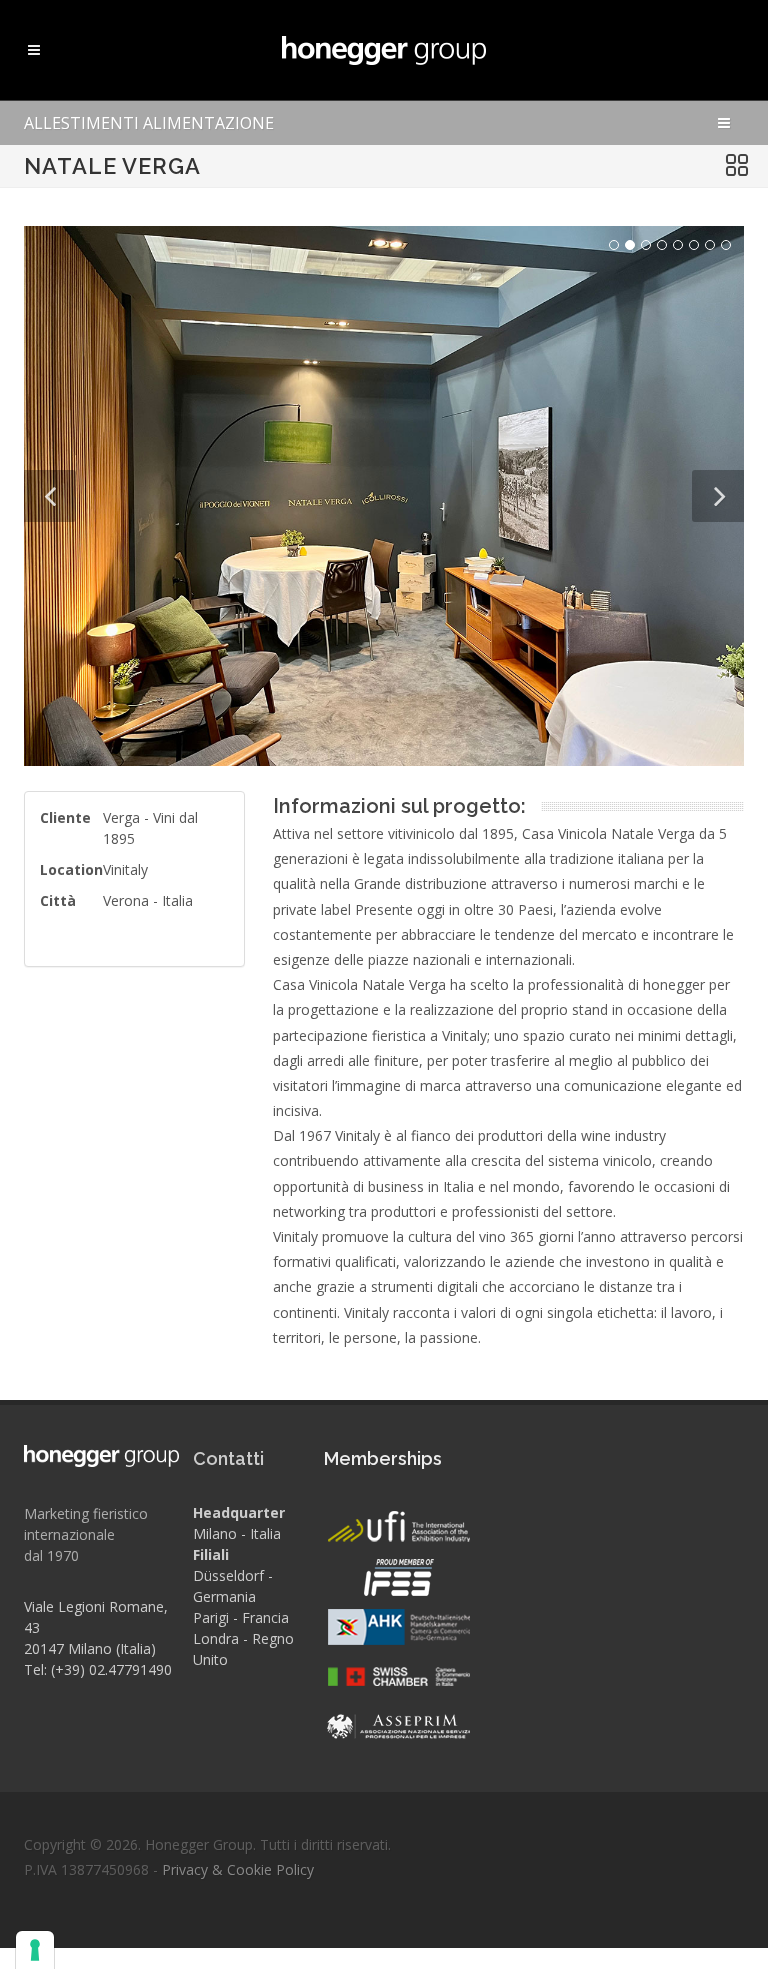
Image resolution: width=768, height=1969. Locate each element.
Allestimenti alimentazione (149, 123)
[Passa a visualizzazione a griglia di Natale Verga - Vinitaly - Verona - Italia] (737, 166)
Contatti (228, 1458)
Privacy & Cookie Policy (238, 1869)
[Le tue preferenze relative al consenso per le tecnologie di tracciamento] (35, 1950)
